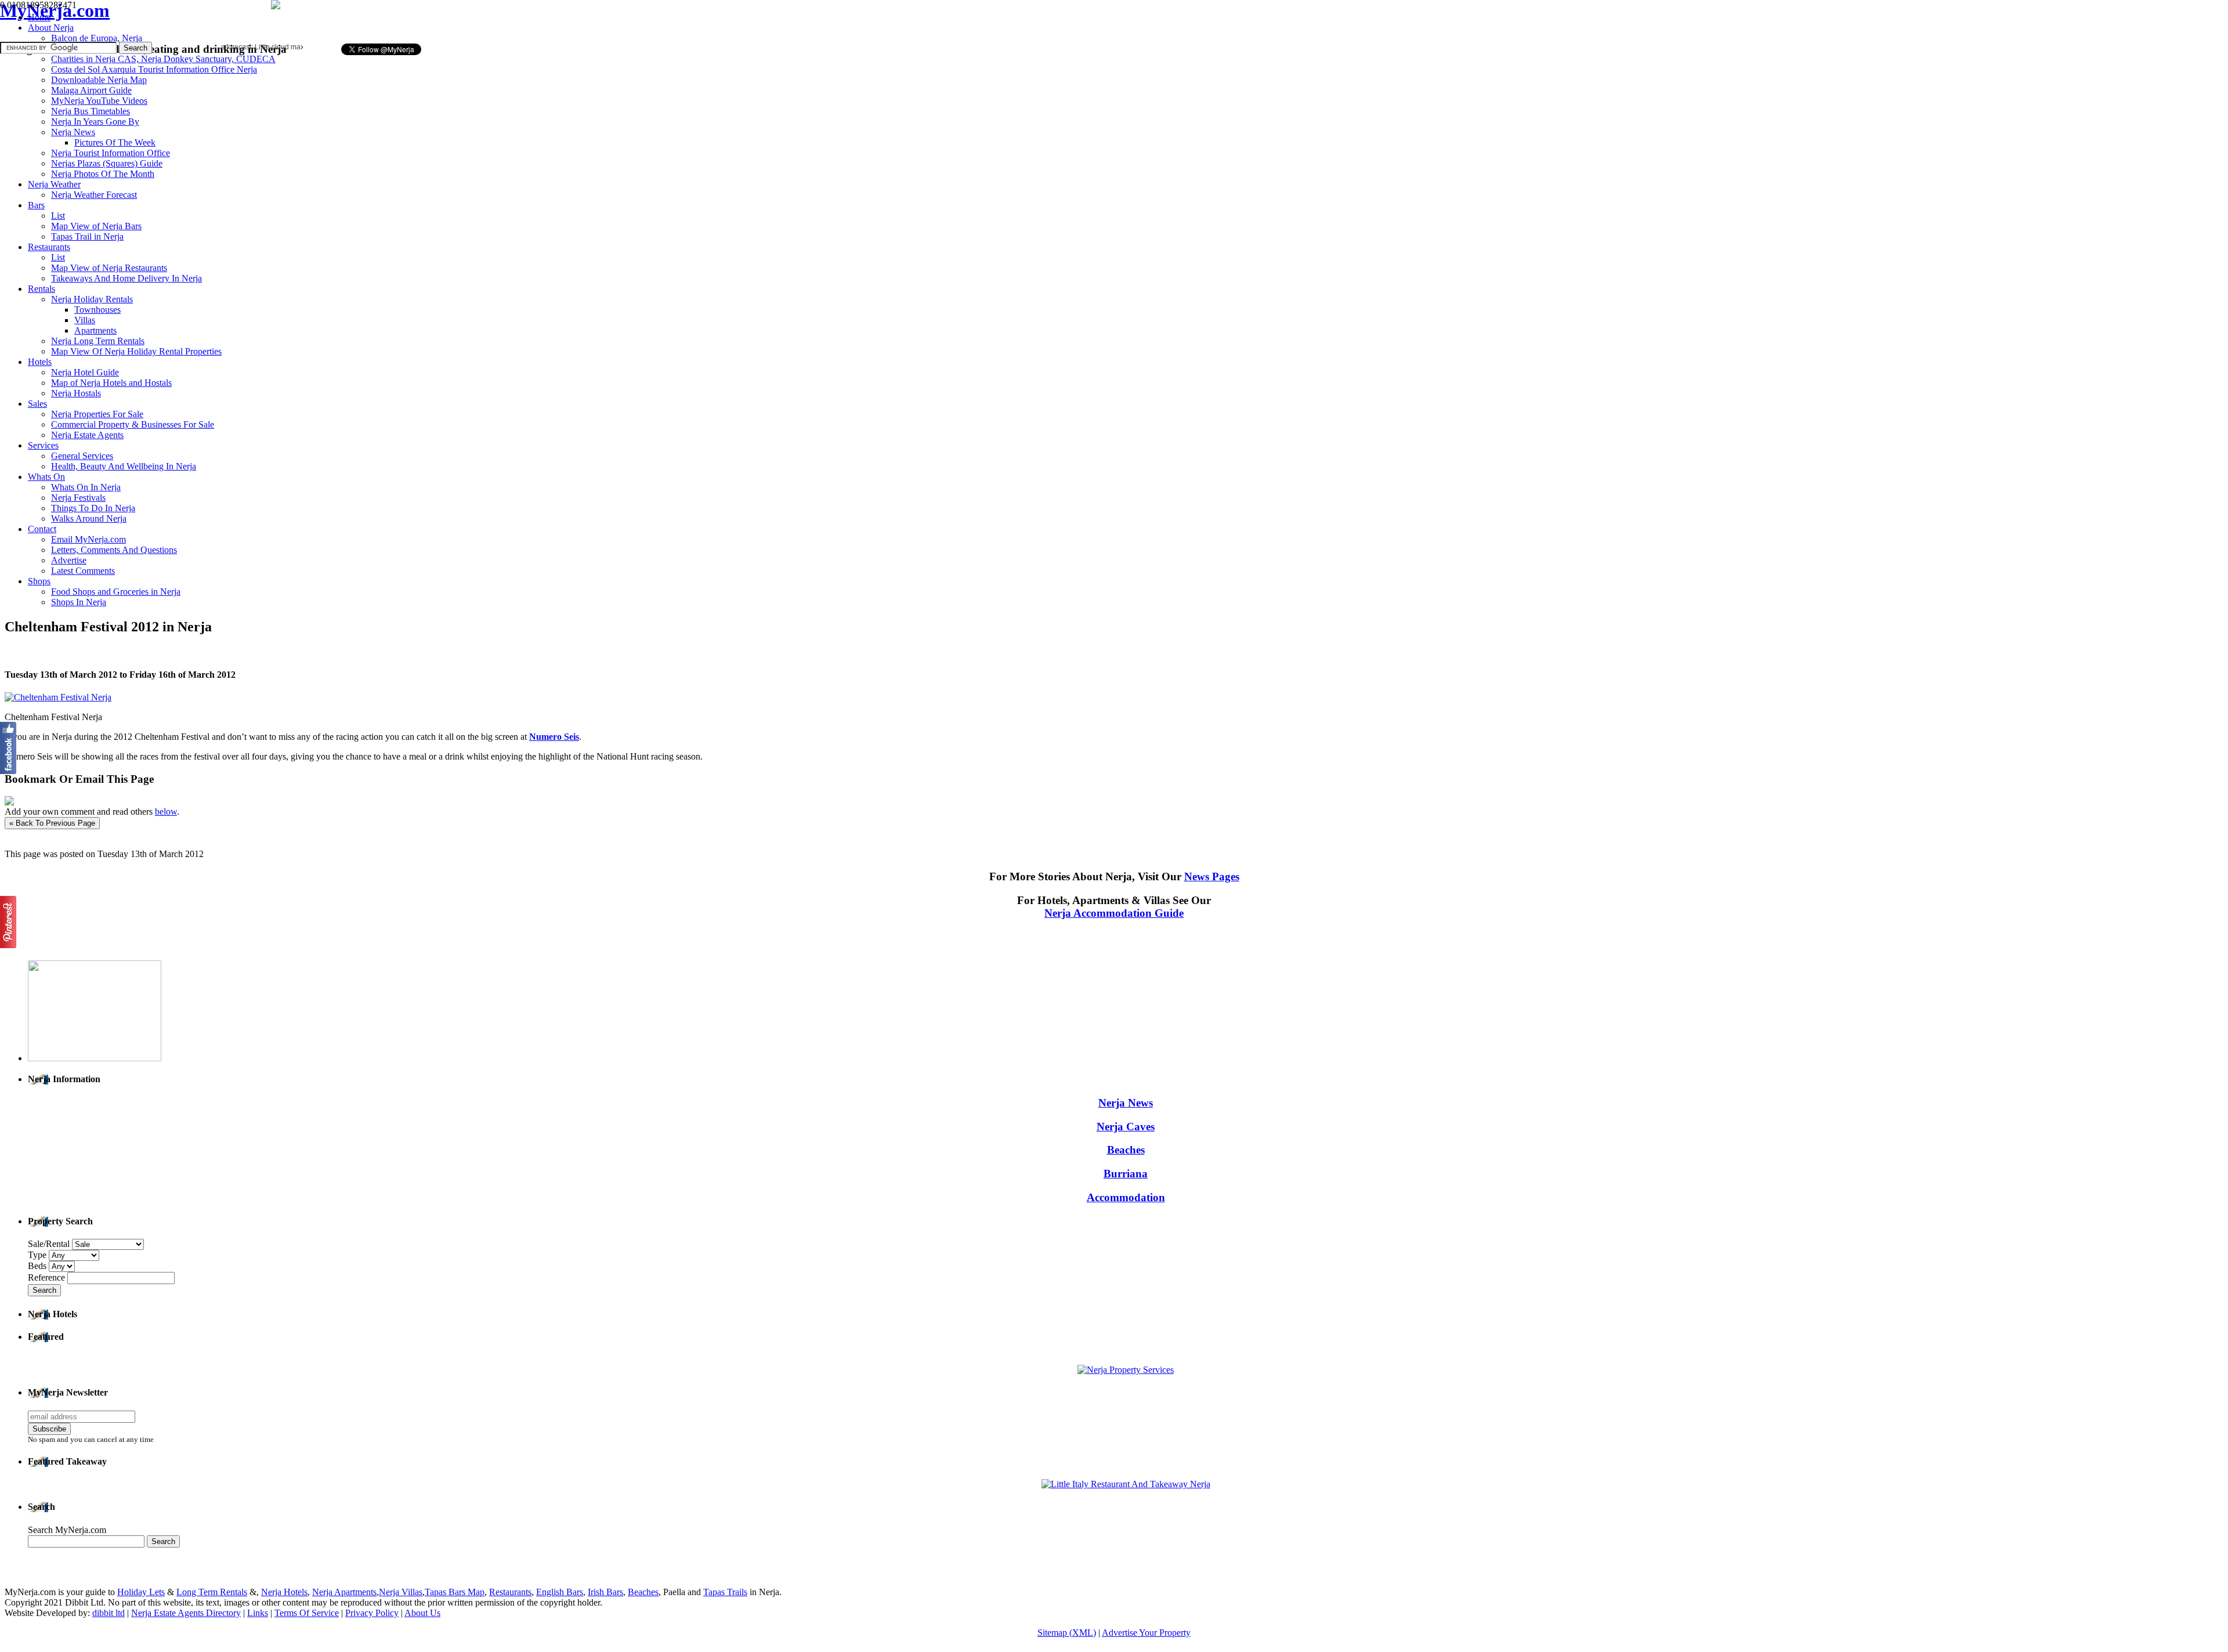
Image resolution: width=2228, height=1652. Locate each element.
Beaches (1126, 1150)
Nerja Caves (1126, 1127)
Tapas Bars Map (455, 1592)
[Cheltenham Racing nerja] (58, 697)
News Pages (1212, 876)
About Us (422, 1613)
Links (258, 1613)
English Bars (560, 1592)
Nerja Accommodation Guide (1114, 913)
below (166, 811)
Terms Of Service (307, 1613)
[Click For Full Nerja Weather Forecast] (276, 6)
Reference (48, 1277)
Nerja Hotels (284, 1592)
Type (38, 1255)
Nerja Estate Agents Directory (186, 1613)
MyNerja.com (55, 10)
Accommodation (1126, 1197)
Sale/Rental (49, 1244)
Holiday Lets (141, 1592)
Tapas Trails (725, 1592)
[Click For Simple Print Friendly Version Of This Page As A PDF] (9, 802)
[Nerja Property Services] (1126, 1370)
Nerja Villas (401, 1592)
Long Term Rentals (212, 1592)
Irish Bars (605, 1592)
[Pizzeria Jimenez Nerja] (1126, 1484)
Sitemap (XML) (1067, 1633)
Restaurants (510, 1592)
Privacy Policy (372, 1613)
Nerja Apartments (344, 1592)
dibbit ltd (108, 1613)
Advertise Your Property (1146, 1633)
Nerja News (1126, 1103)
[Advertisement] (446, 21)
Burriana (1126, 1174)
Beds (38, 1266)
